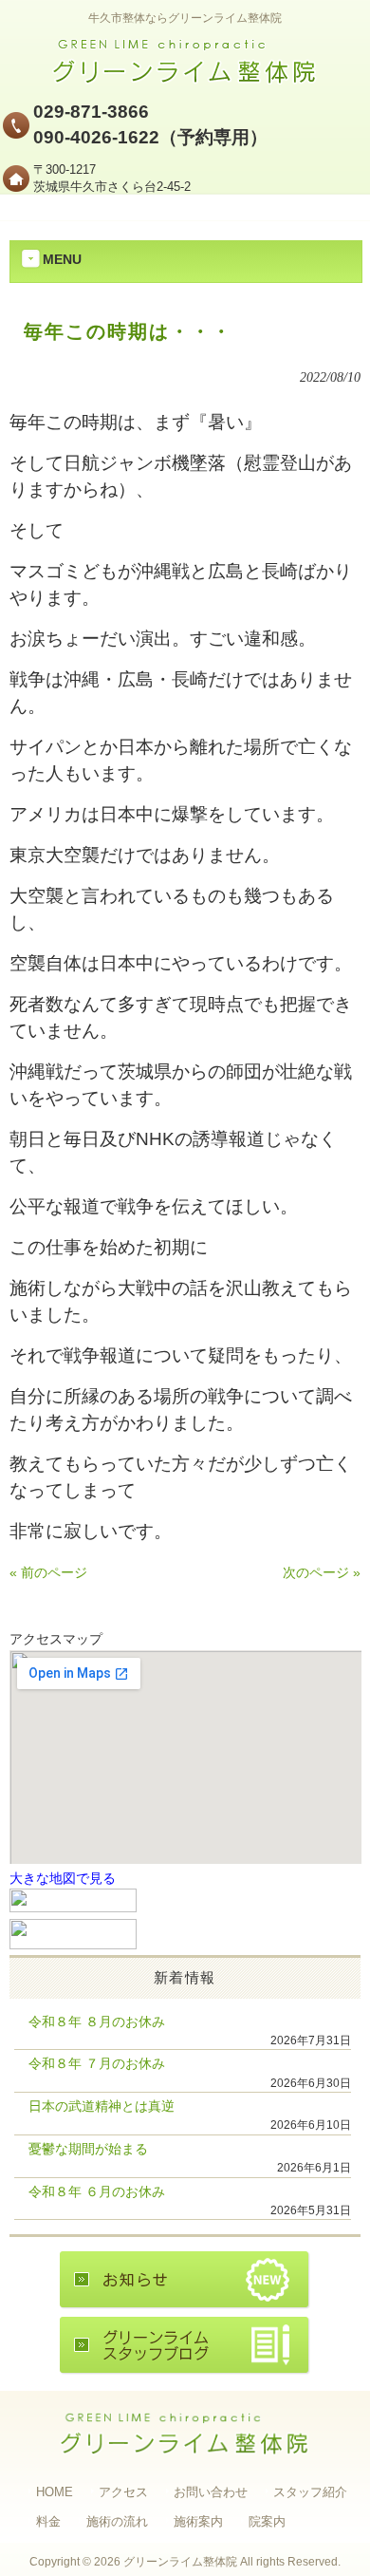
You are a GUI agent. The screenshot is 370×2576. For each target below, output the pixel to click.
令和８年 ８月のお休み (97, 2022)
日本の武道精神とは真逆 (102, 2106)
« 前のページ (48, 1573)
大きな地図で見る (63, 1879)
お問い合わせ (211, 2492)
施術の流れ (117, 2521)
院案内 (267, 2521)
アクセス (123, 2492)
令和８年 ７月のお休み (97, 2064)
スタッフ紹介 (310, 2492)
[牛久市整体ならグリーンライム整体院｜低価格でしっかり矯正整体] (185, 79)
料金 (48, 2521)
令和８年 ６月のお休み (97, 2192)
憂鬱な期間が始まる (88, 2149)
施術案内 (198, 2521)
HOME (55, 2492)
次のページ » (322, 1573)
